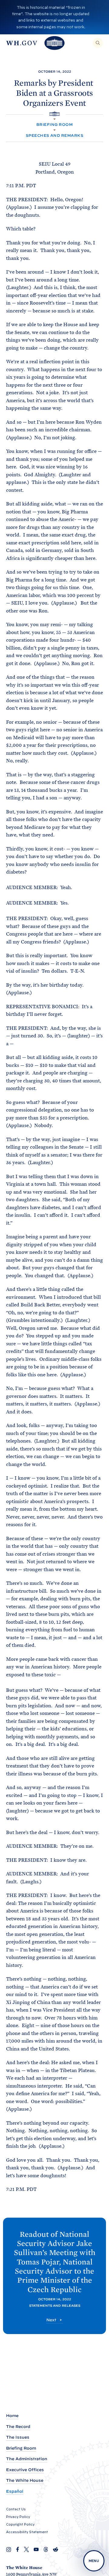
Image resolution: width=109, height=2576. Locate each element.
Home (12, 2416)
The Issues (18, 2437)
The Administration (27, 2459)
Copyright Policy (20, 2524)
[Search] (98, 43)
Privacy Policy (18, 2517)
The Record (18, 2427)
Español (15, 2491)
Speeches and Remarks (55, 135)
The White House (25, 2480)
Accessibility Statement (27, 2532)
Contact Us (16, 2509)
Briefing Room (54, 124)
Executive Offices (25, 2470)
